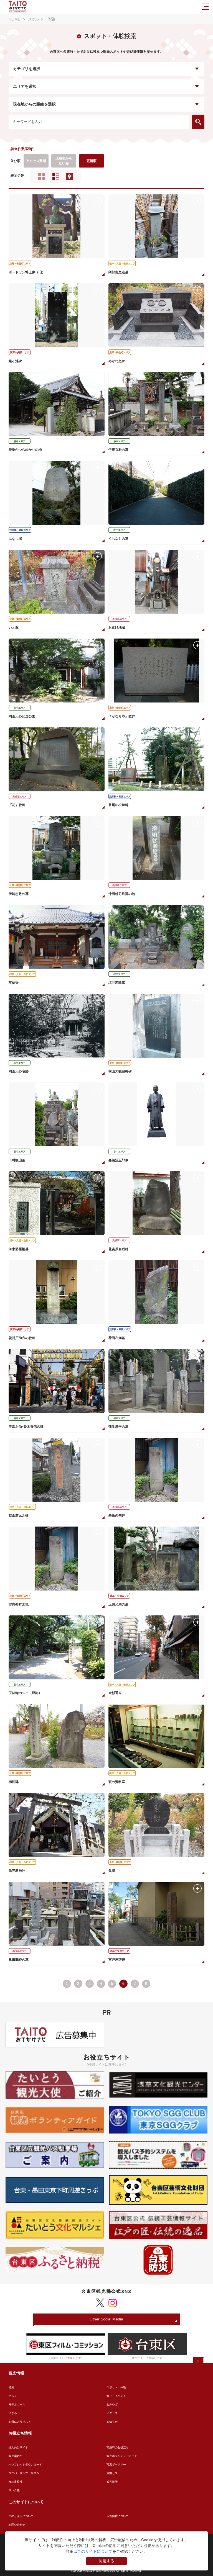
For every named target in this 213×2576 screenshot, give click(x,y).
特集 (11, 2387)
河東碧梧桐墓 (19, 1249)
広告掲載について (118, 2516)
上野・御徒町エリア (20, 264)
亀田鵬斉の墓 (19, 1960)
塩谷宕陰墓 (117, 983)
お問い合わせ (17, 2525)
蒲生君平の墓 (118, 1427)
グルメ (13, 2396)
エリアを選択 (25, 87)
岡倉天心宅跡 (19, 1071)
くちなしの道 (118, 539)
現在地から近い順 (64, 161)
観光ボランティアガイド (122, 2456)
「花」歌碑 (17, 805)
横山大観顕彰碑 (120, 1071)
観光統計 (112, 2482)
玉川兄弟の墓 (118, 1604)
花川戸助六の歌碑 (22, 1338)
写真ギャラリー (116, 2465)
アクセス (112, 2413)
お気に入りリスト (20, 2422)
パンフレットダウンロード (25, 2465)
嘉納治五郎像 (118, 1160)
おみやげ (112, 2404)
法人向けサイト (18, 2447)
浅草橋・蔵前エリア (20, 530)
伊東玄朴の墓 (118, 450)
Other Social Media (106, 2319)
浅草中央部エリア (19, 352)
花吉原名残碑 (118, 1249)
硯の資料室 (117, 1782)
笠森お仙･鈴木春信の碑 (26, 1427)
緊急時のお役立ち (118, 2447)
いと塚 (14, 627)
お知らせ (112, 2422)
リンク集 (14, 2490)
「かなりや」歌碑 (122, 716)
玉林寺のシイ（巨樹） (25, 1693)
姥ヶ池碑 (15, 361)
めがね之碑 (117, 361)
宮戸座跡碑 (117, 1960)
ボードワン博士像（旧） (27, 272)
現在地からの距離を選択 (34, 104)
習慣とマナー (115, 2473)
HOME (14, 19)
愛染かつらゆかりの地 (25, 450)
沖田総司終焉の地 (122, 894)
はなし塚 (15, 539)
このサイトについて (21, 2516)
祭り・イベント (116, 2396)
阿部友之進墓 (118, 272)
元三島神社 (17, 1871)
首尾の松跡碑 (118, 805)
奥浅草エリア (119, 619)
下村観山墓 (17, 1160)
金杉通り (115, 1693)
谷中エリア (20, 441)
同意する (106, 2561)
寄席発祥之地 (19, 1604)
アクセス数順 (36, 161)
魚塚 (112, 1871)
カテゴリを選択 (27, 69)
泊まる (13, 2413)
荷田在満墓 (117, 1338)
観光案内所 (16, 2456)
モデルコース (17, 2404)
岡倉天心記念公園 (22, 716)
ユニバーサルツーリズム (24, 2473)
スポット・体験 (116, 2387)
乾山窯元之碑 (19, 1515)
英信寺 (14, 983)
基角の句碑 (117, 1515)
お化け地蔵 (117, 627)
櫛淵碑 (14, 1782)
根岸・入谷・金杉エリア (122, 264)
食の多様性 (16, 2482)
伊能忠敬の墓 (19, 894)
